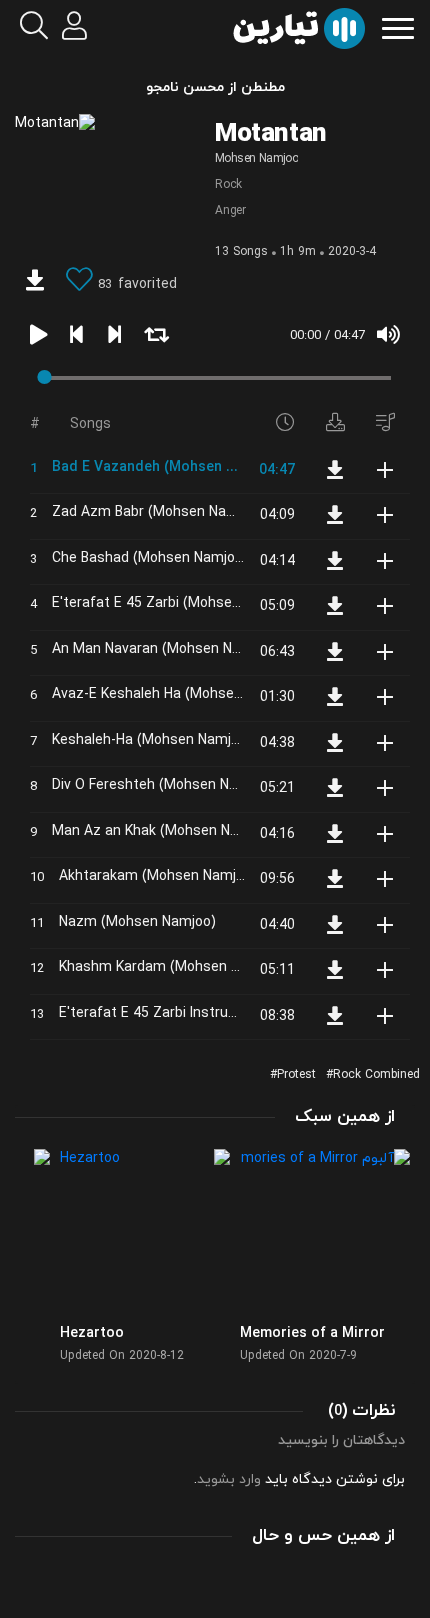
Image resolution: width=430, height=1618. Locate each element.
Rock (228, 185)
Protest (296, 1075)
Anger (230, 211)
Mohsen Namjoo (256, 159)
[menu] (398, 26)
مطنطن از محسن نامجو (215, 87)
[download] (35, 283)
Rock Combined (376, 1075)
